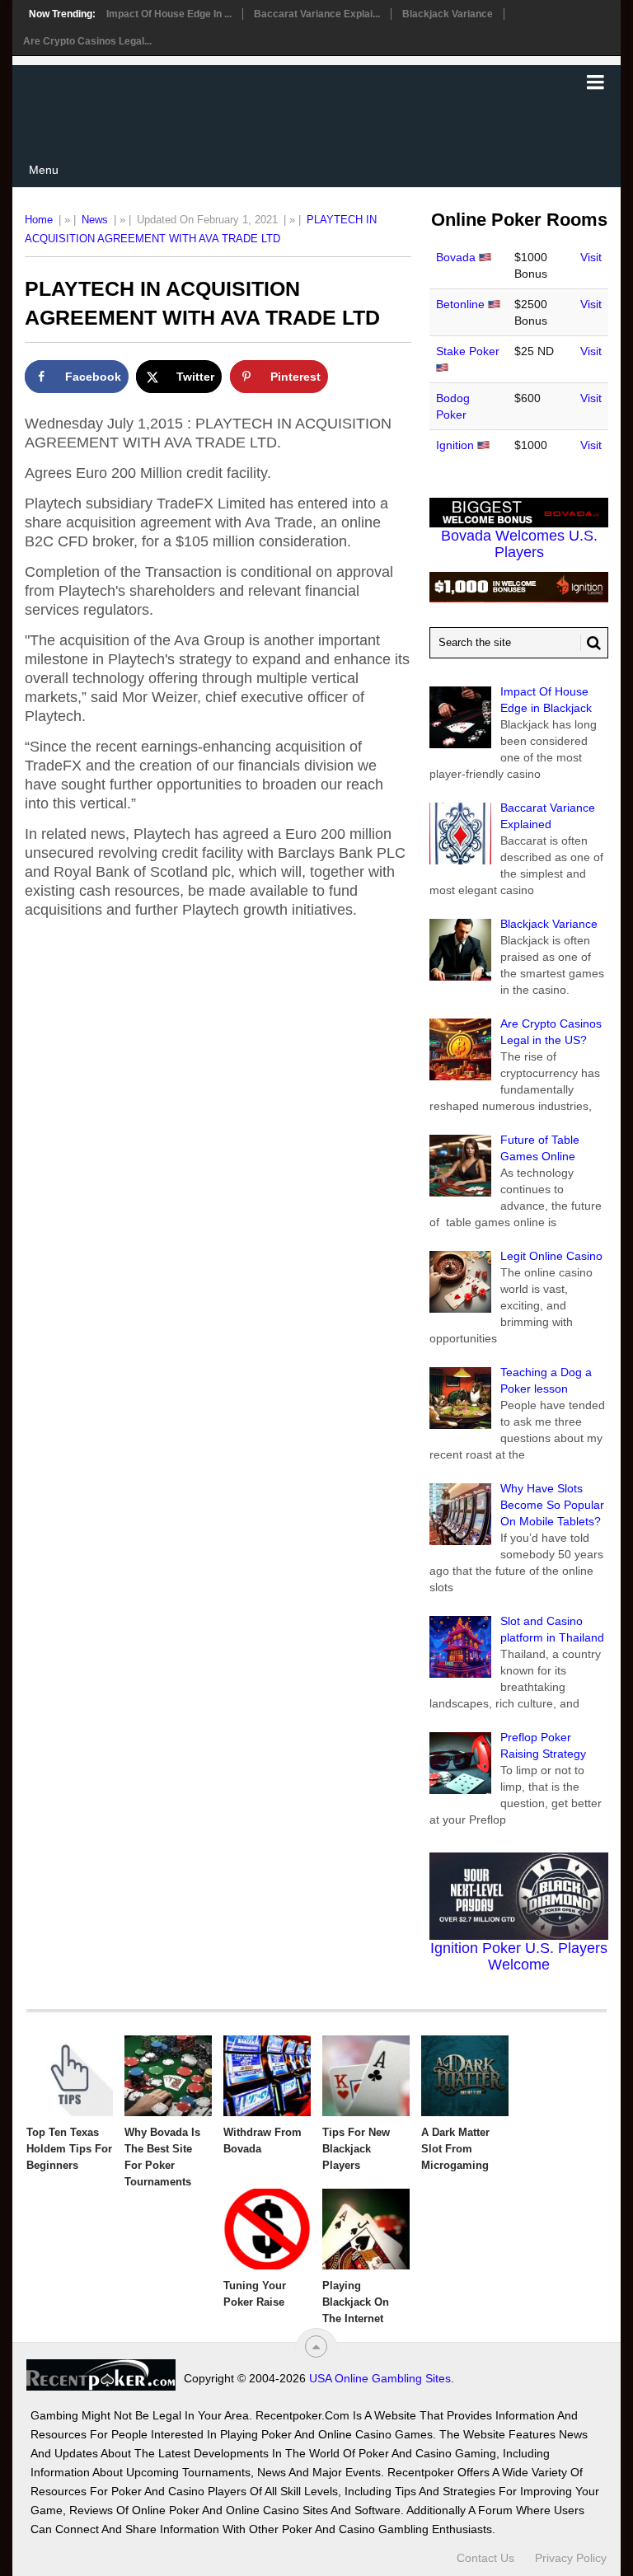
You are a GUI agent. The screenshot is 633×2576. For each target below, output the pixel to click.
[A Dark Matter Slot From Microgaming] (465, 2076)
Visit (591, 257)
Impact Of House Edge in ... (169, 14)
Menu (44, 170)
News (95, 220)
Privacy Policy (571, 2558)
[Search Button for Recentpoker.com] (591, 643)
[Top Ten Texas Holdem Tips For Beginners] (70, 2076)
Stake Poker (468, 351)
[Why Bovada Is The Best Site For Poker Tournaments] (168, 2076)
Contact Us (485, 2558)
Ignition (455, 445)
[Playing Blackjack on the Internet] (366, 2229)
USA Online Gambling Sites (380, 2378)
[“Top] (316, 2347)
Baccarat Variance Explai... (317, 14)
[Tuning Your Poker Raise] (267, 2229)
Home (39, 220)
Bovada (456, 257)
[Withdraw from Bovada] (267, 2076)
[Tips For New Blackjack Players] (366, 2076)
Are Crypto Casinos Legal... (87, 41)
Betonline (460, 304)
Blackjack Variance (448, 14)
